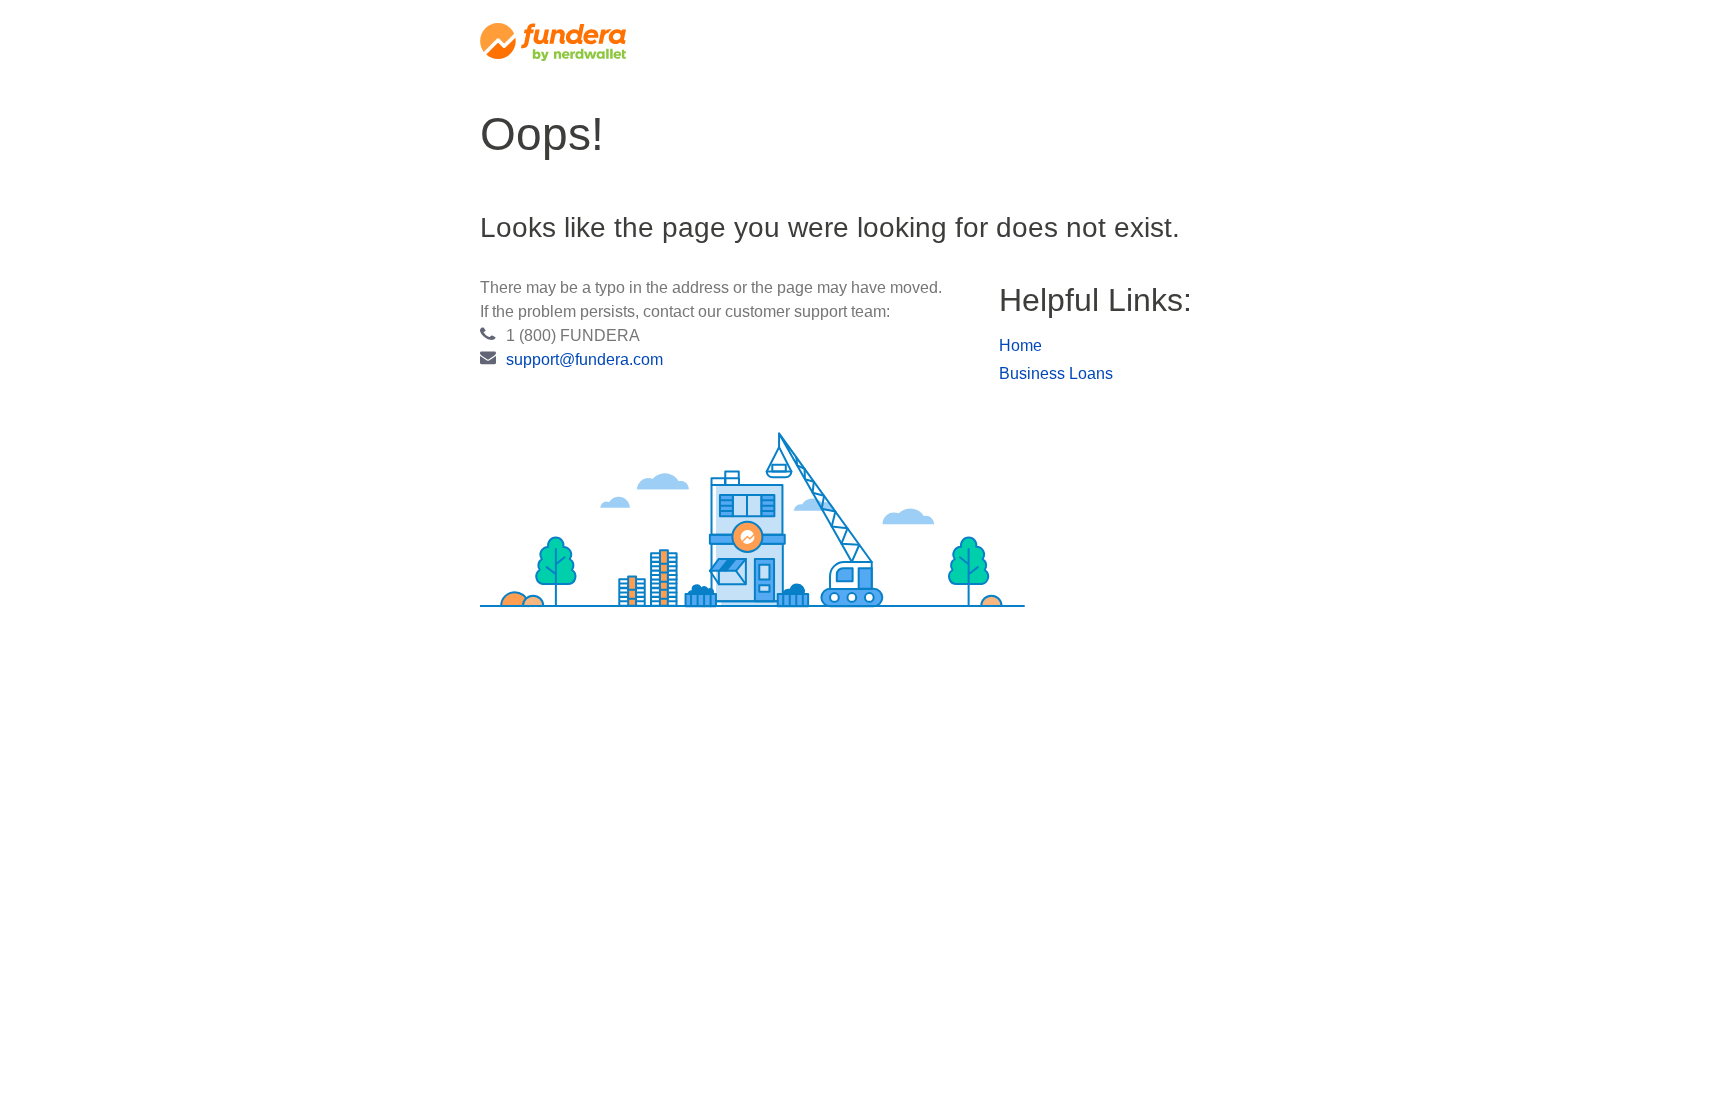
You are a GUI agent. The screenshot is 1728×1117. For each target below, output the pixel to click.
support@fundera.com (584, 359)
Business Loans (1056, 373)
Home (1020, 345)
